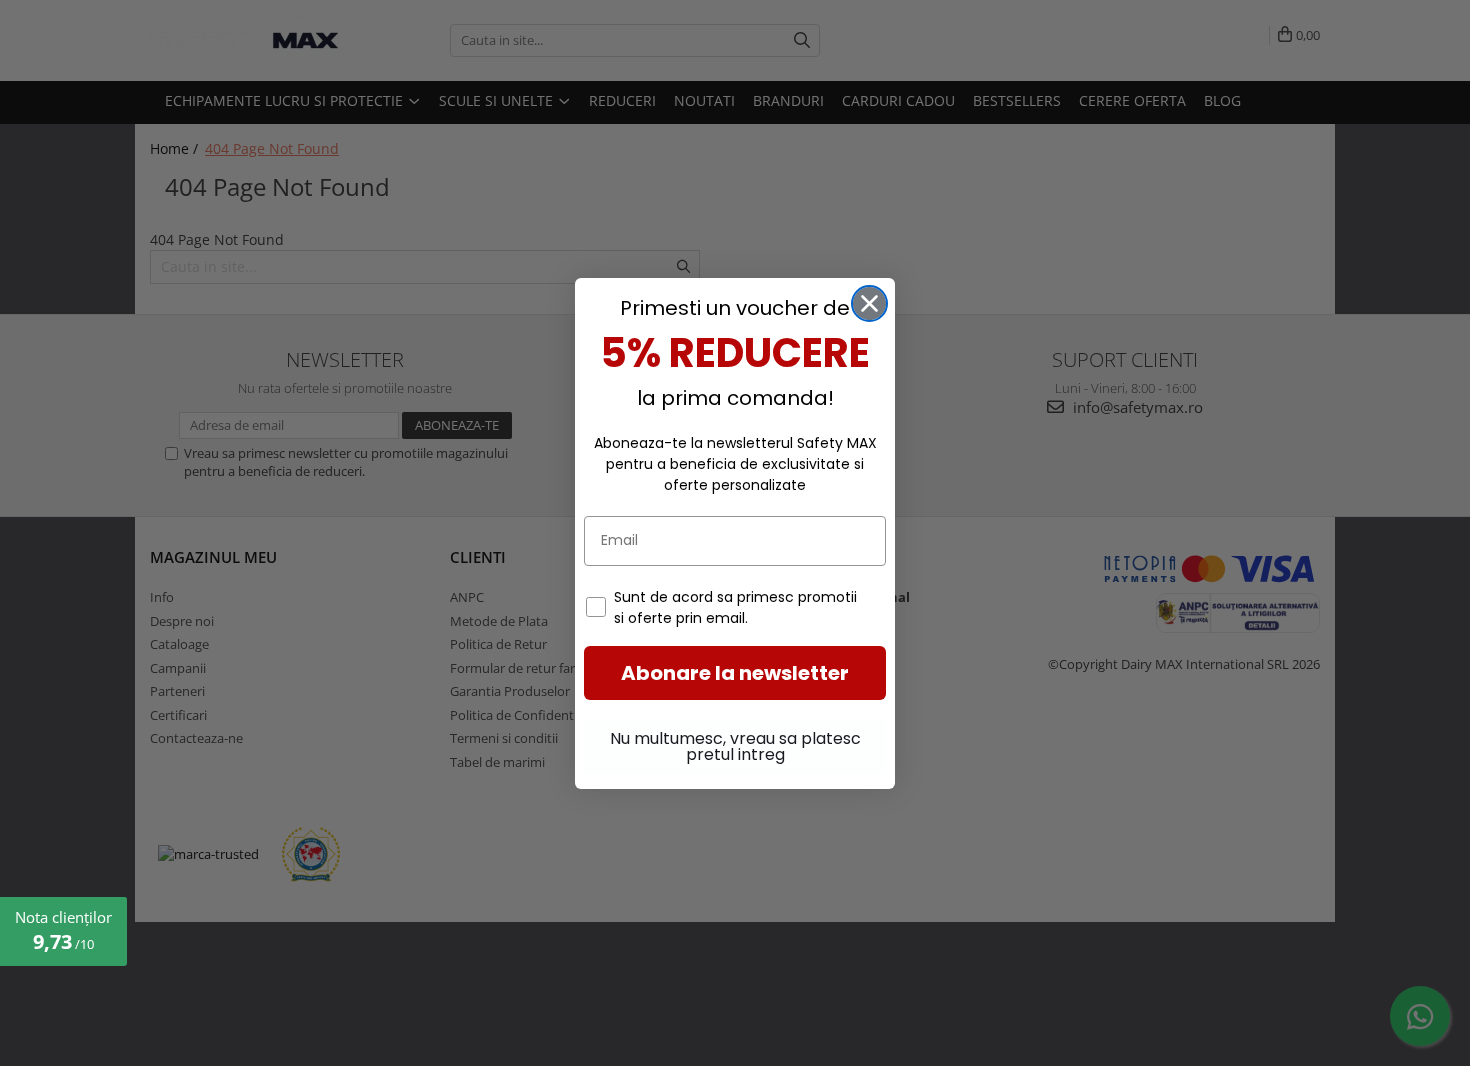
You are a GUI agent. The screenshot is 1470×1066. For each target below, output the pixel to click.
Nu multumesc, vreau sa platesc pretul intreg (735, 746)
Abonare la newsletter (735, 673)
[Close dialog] (869, 303)
